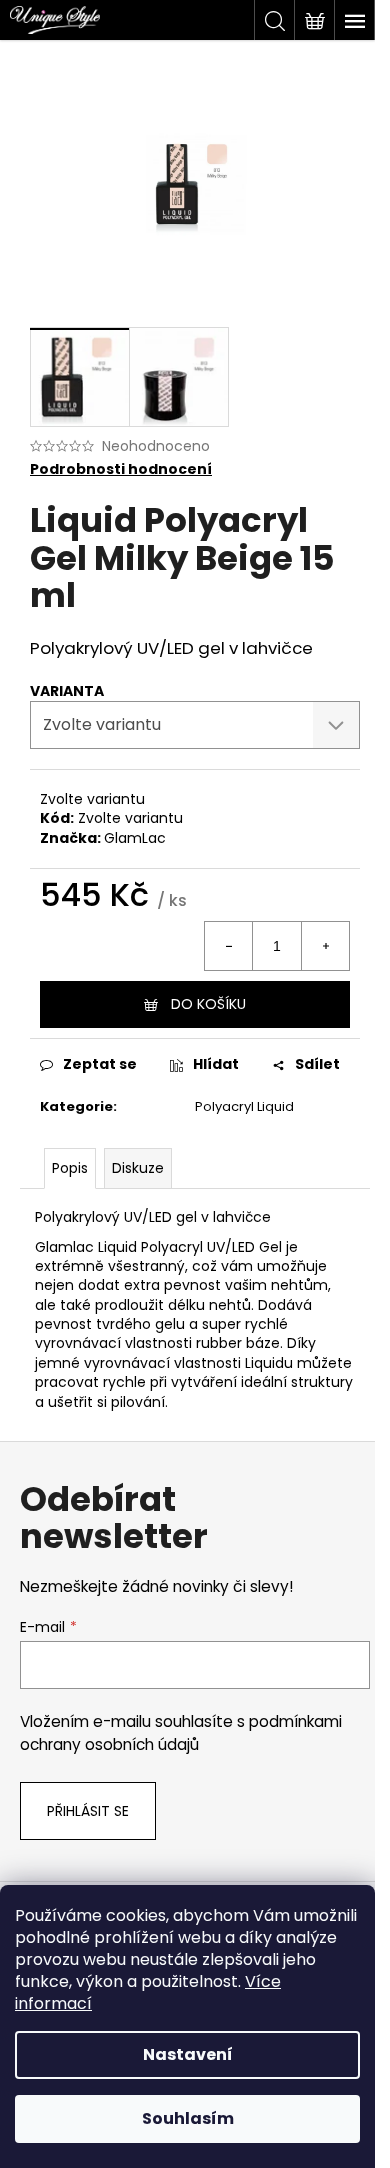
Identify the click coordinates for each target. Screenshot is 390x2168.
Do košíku (208, 1004)
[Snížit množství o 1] (229, 946)
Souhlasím (188, 2118)
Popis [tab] (70, 1168)
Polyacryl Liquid (244, 1106)
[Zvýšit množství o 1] (325, 946)
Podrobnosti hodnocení (121, 469)
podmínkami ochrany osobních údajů (181, 1732)
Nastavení (188, 2054)
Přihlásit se (88, 1811)
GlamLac (135, 838)
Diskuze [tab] (138, 1168)
